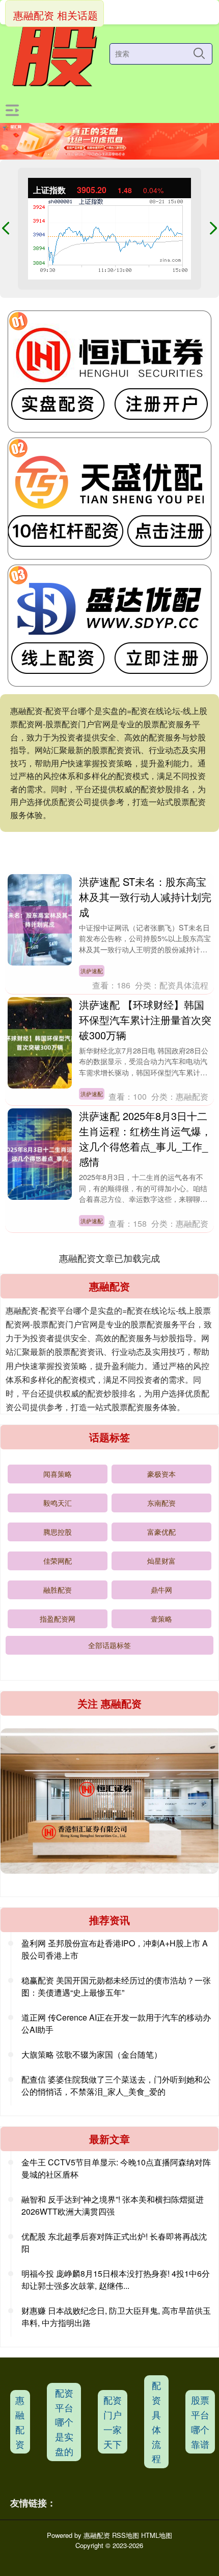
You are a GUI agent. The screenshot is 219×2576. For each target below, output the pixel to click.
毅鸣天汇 (58, 1503)
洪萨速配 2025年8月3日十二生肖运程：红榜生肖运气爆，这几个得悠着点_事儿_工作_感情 (145, 1139)
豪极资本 (161, 1474)
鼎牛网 (161, 1590)
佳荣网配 (58, 1561)
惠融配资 (20, 2422)
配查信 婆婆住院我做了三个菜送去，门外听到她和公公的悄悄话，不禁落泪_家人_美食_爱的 (116, 2085)
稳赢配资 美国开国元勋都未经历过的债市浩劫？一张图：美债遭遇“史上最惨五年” (116, 1986)
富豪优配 (161, 1532)
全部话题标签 (109, 1645)
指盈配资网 (58, 1619)
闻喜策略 (58, 1474)
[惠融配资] (53, 54)
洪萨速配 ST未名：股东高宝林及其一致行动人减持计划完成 (145, 897)
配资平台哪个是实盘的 (64, 2422)
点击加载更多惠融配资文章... (110, 1258)
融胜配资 (58, 1590)
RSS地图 (126, 2535)
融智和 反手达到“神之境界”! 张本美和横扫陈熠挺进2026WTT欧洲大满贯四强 (113, 2205)
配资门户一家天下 (113, 2422)
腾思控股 (58, 1532)
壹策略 (161, 1619)
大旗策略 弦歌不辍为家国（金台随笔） (92, 2054)
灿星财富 (161, 1561)
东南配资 (161, 1503)
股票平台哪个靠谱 (200, 2422)
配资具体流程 (156, 2422)
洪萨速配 (92, 971)
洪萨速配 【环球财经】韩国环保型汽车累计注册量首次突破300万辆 (145, 1020)
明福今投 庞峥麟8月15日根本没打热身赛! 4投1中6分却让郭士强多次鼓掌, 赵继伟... (116, 2279)
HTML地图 (157, 2535)
